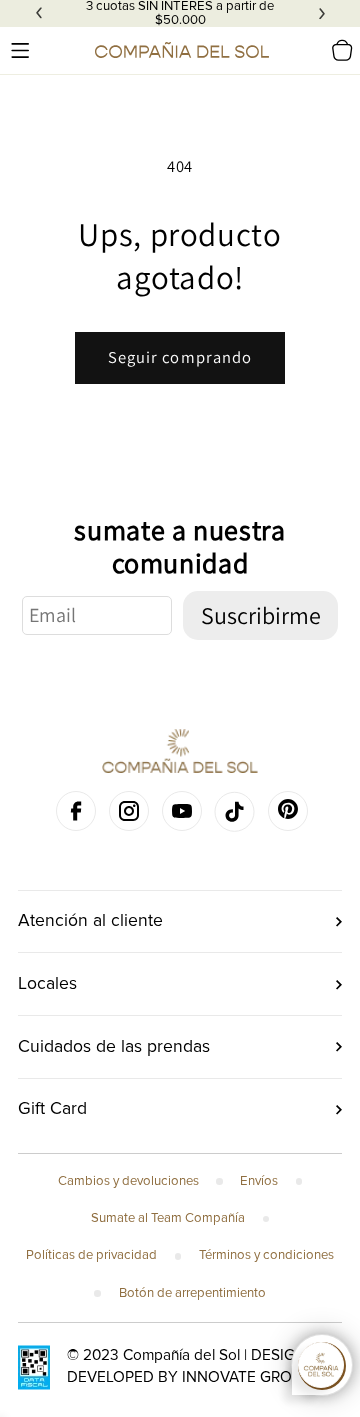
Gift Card (52, 1108)
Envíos (259, 1181)
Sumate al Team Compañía (168, 1218)
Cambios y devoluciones (128, 1181)
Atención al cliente (90, 920)
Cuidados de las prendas (114, 1046)
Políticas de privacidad (91, 1255)
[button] (20, 50)
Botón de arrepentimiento (192, 1293)
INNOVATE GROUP (247, 1377)
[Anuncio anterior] (39, 14)
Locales (47, 983)
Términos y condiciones (266, 1255)
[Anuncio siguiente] (322, 14)
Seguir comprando (180, 357)
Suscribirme (261, 615)
